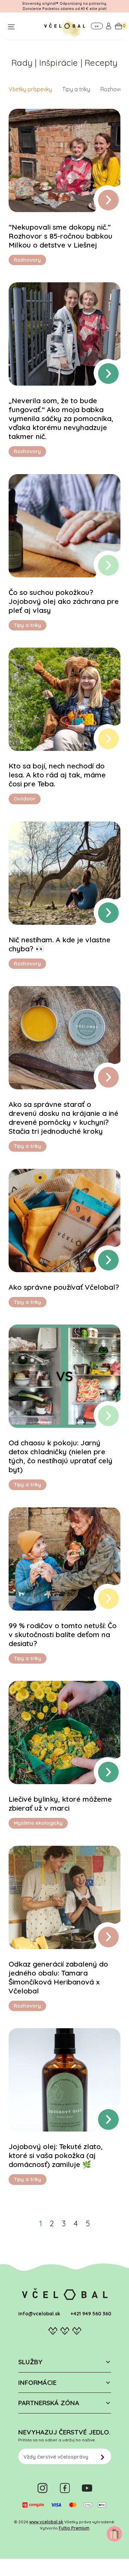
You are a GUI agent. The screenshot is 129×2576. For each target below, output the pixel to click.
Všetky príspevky (30, 89)
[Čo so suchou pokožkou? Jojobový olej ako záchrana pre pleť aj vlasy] (64, 526)
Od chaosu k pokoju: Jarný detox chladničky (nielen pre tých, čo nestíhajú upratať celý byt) (61, 1456)
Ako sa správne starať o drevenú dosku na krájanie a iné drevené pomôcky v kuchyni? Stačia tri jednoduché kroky (63, 1118)
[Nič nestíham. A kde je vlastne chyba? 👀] (64, 873)
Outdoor (25, 799)
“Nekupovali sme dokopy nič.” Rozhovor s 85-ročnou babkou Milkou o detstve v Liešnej (61, 236)
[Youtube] (87, 2488)
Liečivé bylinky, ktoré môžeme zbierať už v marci (60, 1803)
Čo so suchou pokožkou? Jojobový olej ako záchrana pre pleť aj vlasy (64, 601)
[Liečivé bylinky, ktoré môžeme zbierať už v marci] (64, 1732)
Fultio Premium (74, 2528)
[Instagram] (42, 2488)
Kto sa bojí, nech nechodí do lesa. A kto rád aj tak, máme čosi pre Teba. (57, 775)
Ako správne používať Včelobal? (64, 1287)
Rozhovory (114, 89)
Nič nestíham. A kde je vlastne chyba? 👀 (60, 944)
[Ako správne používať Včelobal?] (64, 1221)
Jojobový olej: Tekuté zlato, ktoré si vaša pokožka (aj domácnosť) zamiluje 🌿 (56, 2155)
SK (97, 26)
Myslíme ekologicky (38, 1823)
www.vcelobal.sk (46, 2522)
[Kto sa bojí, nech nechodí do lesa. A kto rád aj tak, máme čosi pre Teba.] (64, 699)
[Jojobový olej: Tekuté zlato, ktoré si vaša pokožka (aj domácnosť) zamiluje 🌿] (64, 2080)
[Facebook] (65, 2488)
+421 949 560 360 (91, 2314)
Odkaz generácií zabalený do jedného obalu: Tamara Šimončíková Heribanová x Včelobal (58, 1977)
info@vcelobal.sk (39, 2314)
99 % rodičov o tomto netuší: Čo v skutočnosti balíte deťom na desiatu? (63, 1634)
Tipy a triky (76, 89)
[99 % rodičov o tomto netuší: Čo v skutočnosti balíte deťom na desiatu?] (64, 1559)
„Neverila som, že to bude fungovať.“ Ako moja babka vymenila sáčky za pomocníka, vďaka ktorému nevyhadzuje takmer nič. (61, 418)
